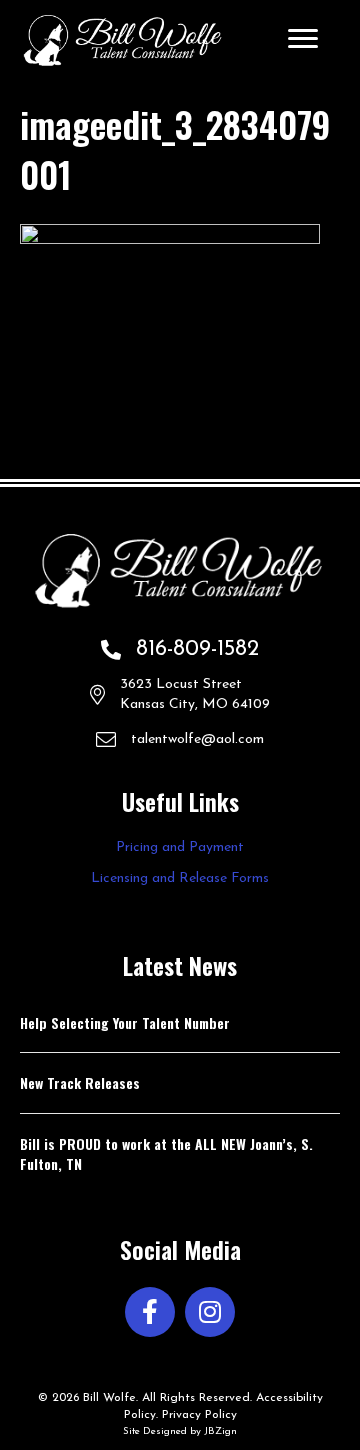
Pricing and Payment (180, 847)
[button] (150, 1312)
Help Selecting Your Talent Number (125, 1022)
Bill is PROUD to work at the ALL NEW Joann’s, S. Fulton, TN (166, 1153)
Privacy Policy (199, 1415)
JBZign (220, 1431)
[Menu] (303, 39)
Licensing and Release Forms (180, 878)
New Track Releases (80, 1082)
